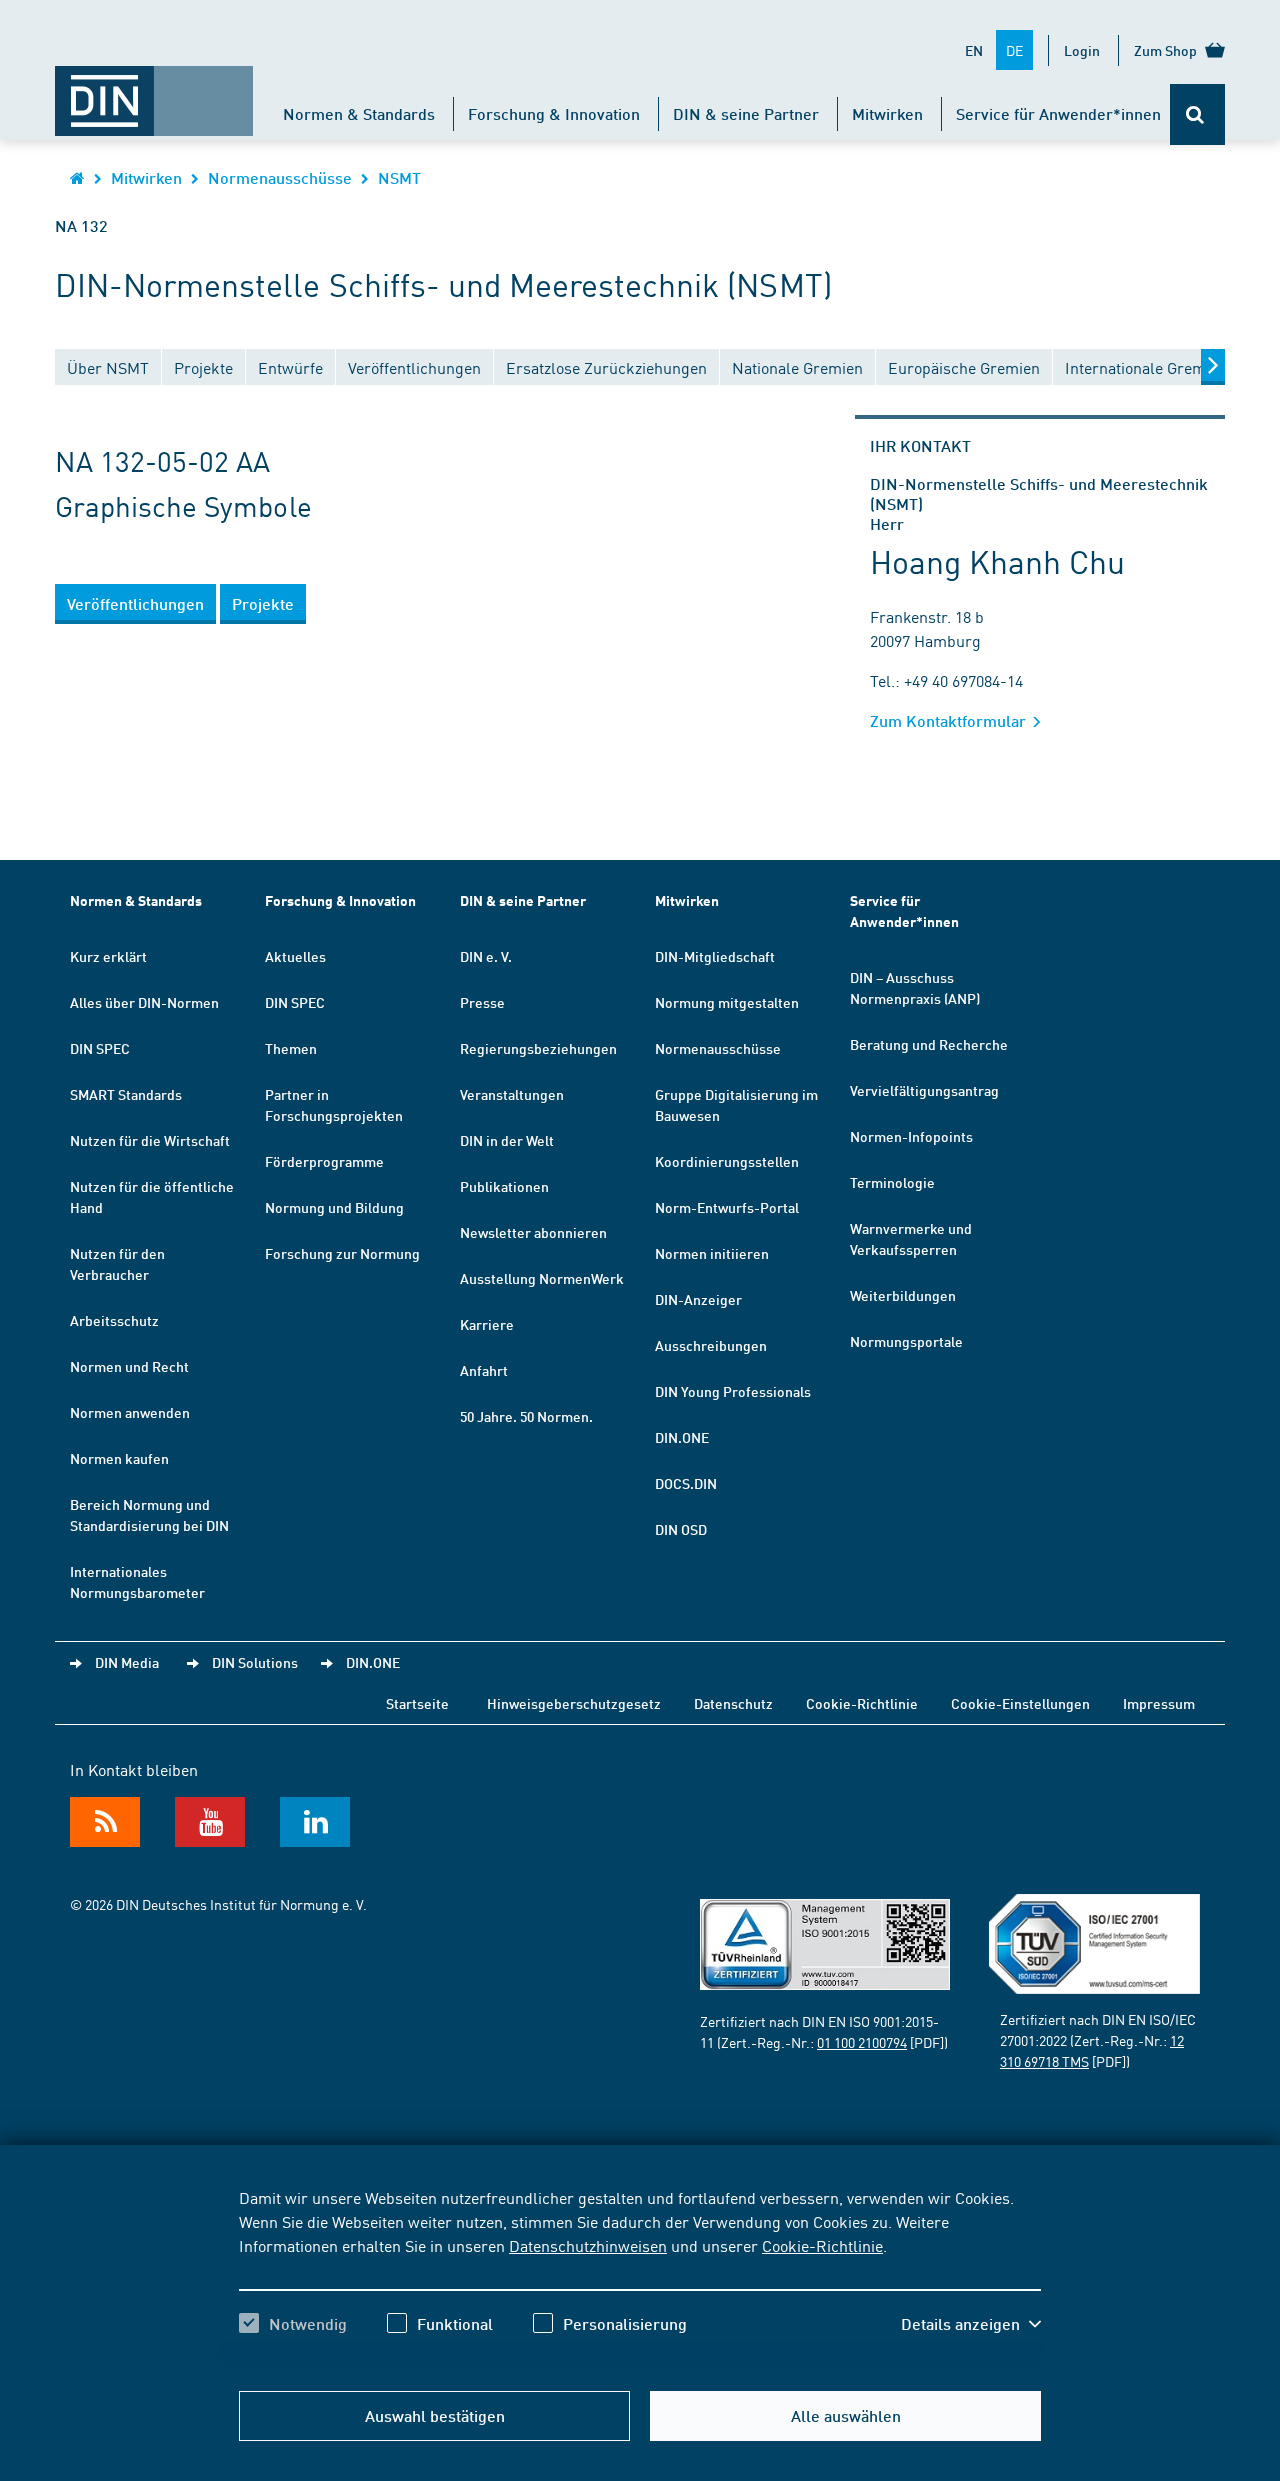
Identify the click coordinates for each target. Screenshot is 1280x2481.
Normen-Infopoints (911, 1136)
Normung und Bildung (334, 1207)
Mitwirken (887, 113)
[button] (971, 2324)
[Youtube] (210, 1822)
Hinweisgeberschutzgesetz (574, 1703)
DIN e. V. (486, 956)
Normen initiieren (712, 1253)
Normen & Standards (359, 113)
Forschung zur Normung (342, 1253)
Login (1082, 50)
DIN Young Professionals (733, 1391)
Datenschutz (733, 1703)
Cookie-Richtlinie (822, 2245)
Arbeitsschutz (114, 1320)
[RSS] (105, 1822)
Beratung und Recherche (929, 1044)
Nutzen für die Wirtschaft (150, 1140)
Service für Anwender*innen (1058, 113)
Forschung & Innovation (554, 113)
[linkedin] (315, 1822)
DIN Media (127, 1662)
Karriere (487, 1324)
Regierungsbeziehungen (538, 1048)
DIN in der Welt (507, 1140)
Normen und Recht (129, 1366)
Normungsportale (906, 1341)
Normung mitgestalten (727, 1002)
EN (974, 50)
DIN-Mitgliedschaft (715, 956)
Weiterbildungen (903, 1295)
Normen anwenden (130, 1412)
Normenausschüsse (280, 177)
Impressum (1159, 1703)
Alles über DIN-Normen (144, 1002)
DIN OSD (681, 1529)
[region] (640, 2278)
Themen (291, 1048)
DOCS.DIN (686, 1483)
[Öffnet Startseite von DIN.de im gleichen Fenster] (154, 91)
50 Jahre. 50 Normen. (526, 1416)
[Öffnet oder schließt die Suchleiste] (1197, 114)
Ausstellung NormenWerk (542, 1278)
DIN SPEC (100, 1048)
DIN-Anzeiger (698, 1299)
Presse (482, 1002)
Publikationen (504, 1186)
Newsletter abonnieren (533, 1232)
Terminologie (892, 1182)
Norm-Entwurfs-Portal (727, 1207)
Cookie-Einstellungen (1020, 1703)
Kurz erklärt (108, 956)
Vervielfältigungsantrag (924, 1090)
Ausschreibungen (711, 1345)
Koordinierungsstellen (727, 1161)
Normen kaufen (119, 1458)
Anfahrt (484, 1370)
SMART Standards (126, 1094)
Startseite (417, 1703)
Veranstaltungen (512, 1094)
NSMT (399, 177)
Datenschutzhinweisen (588, 2245)
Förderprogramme (324, 1161)
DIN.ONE (682, 1437)
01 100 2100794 (862, 2042)
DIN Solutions (255, 1662)
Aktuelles (295, 956)
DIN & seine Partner (746, 113)
